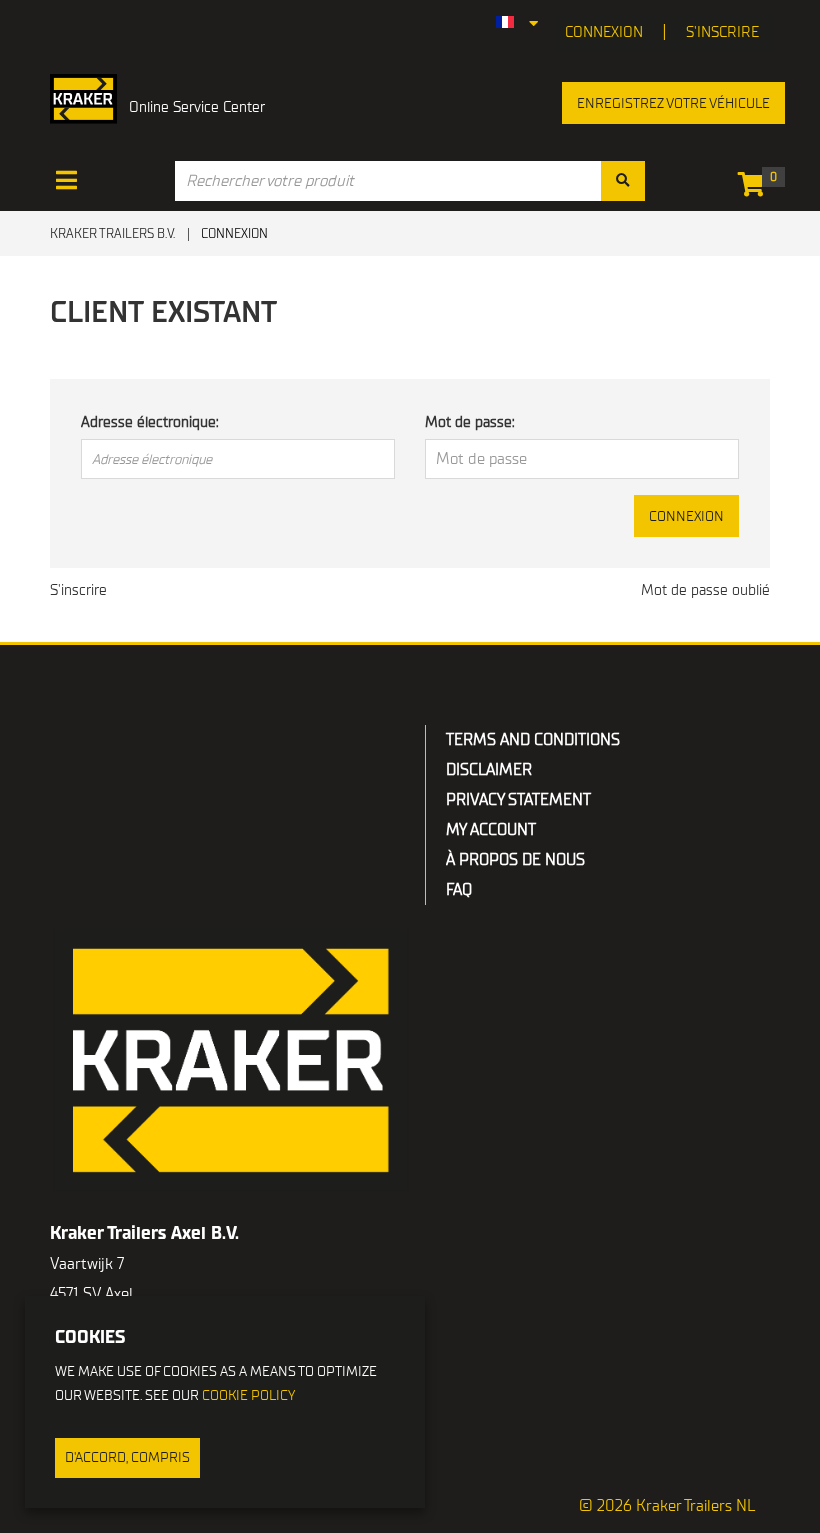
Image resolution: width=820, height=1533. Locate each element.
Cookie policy (248, 1395)
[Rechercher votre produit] (623, 181)
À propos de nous (515, 860)
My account (491, 830)
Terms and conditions (533, 740)
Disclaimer (489, 770)
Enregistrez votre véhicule (673, 103)
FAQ (459, 890)
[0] (756, 188)
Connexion (686, 516)
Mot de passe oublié (705, 590)
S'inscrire (722, 32)
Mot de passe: (470, 422)
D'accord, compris (127, 1457)
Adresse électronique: (150, 422)
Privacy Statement (518, 800)
